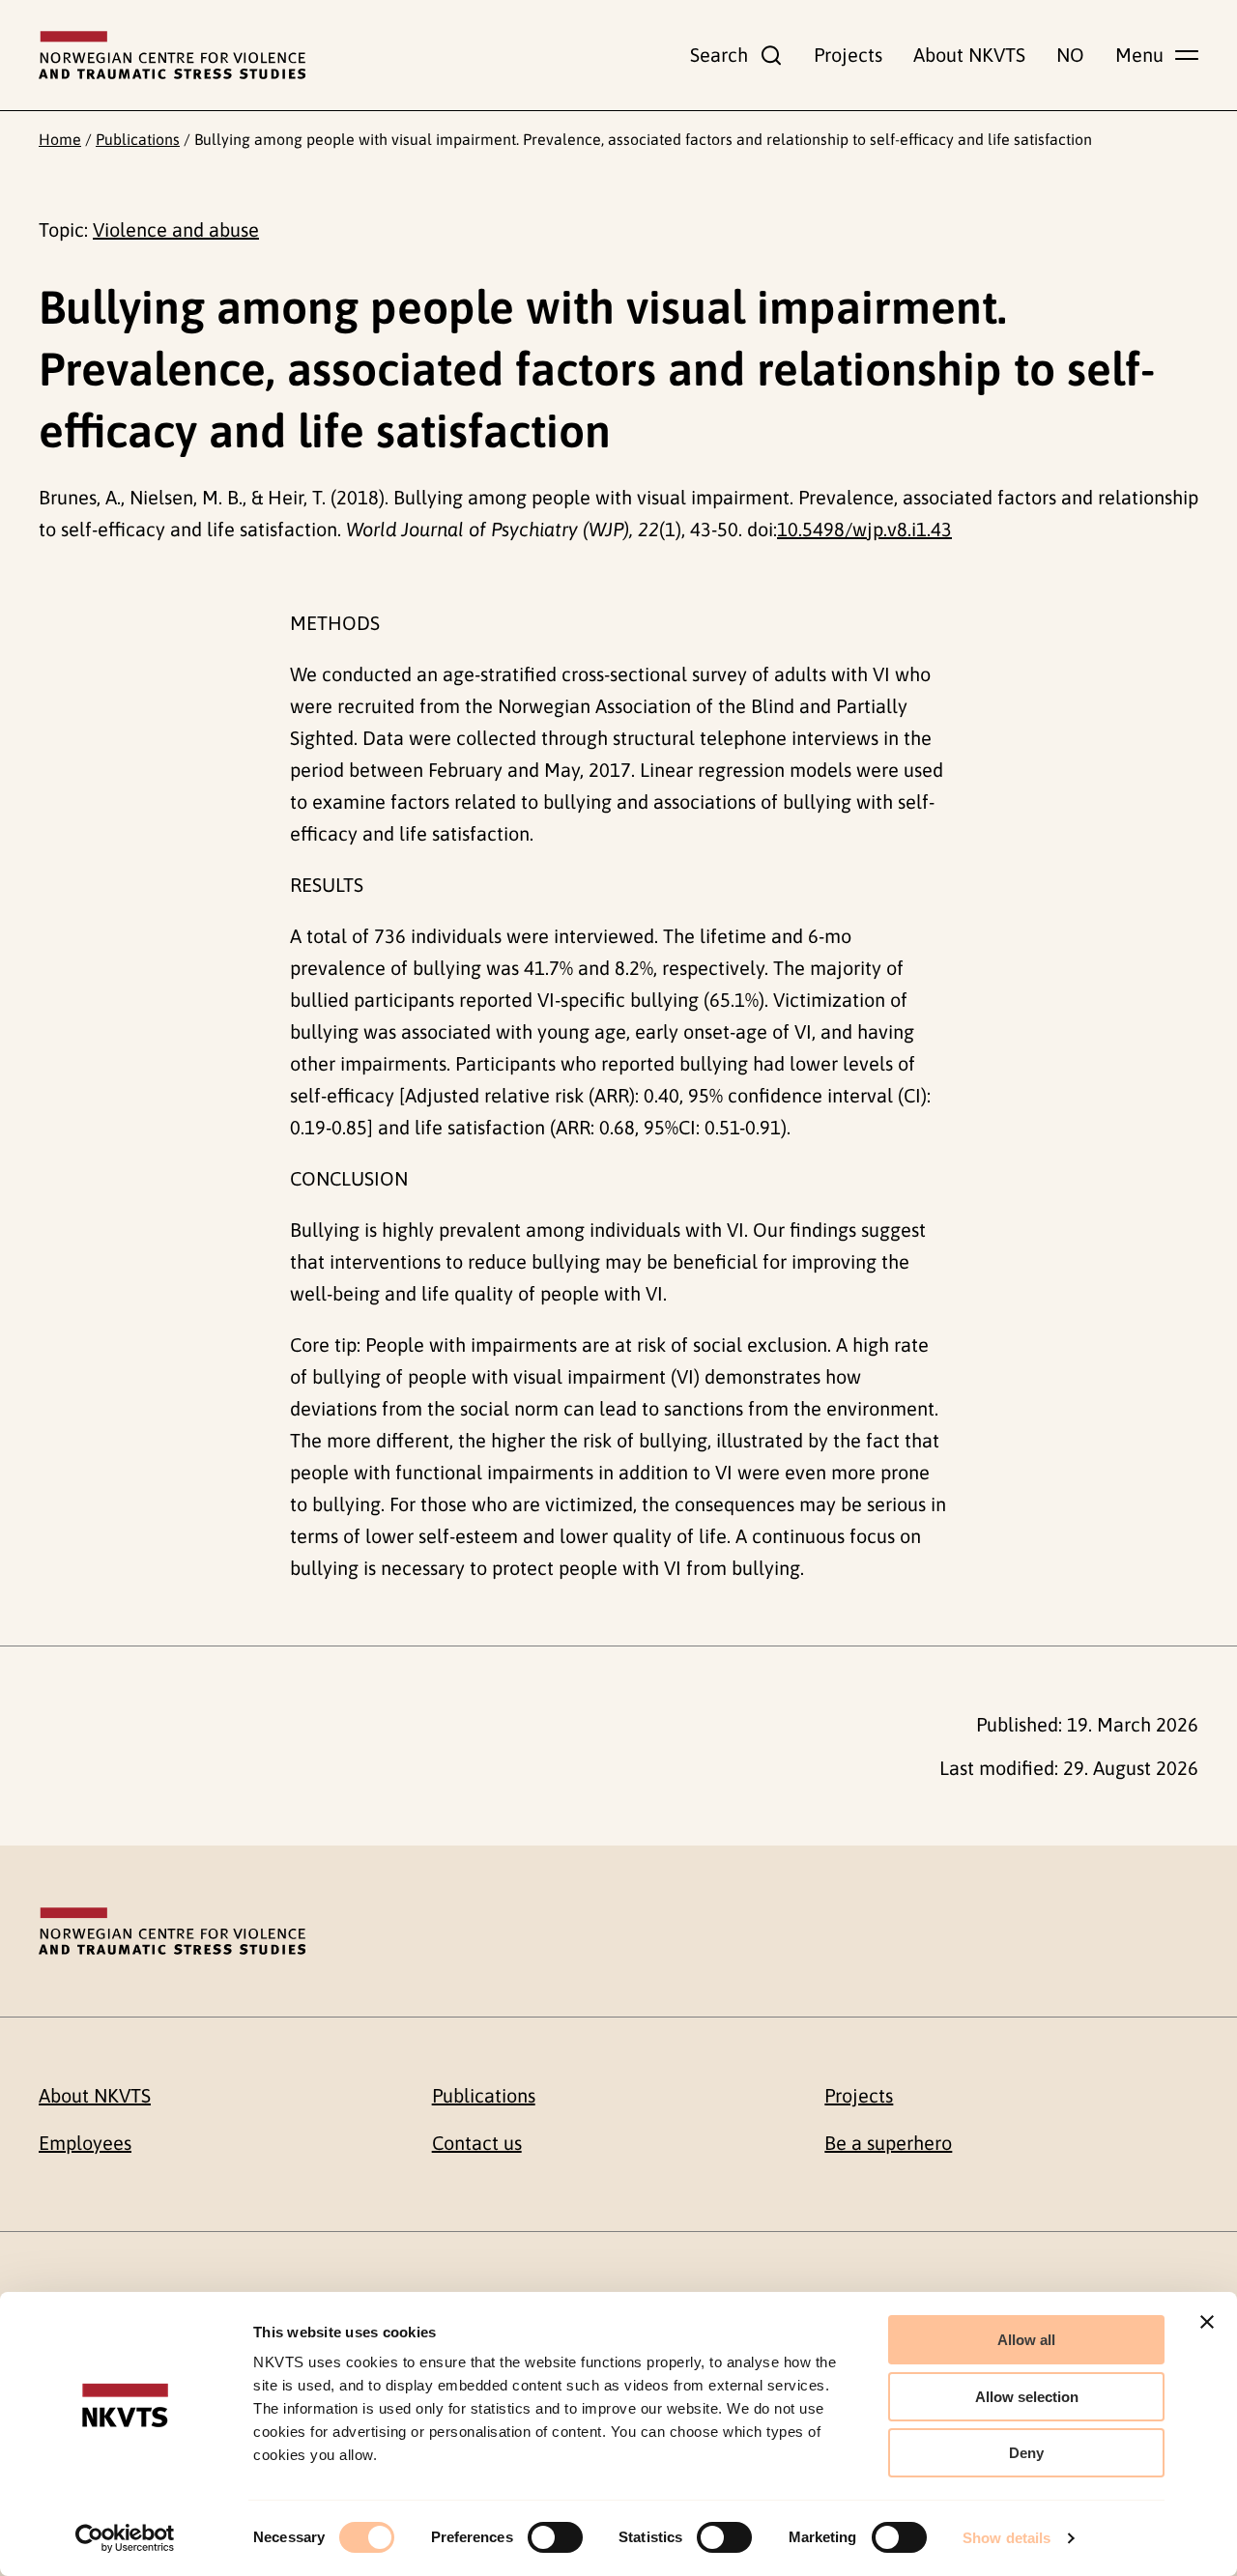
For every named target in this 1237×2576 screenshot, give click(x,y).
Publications (138, 139)
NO (1070, 55)
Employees (85, 2143)
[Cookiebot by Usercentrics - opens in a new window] (125, 2538)
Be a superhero (888, 2143)
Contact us (477, 2143)
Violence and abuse (176, 229)
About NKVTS (969, 55)
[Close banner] (1207, 2322)
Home (60, 139)
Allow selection (1027, 2397)
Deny (1026, 2453)
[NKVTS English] (172, 55)
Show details (1007, 2538)
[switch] (555, 2537)
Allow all (1026, 2340)
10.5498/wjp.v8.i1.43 (864, 529)
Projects (848, 55)
